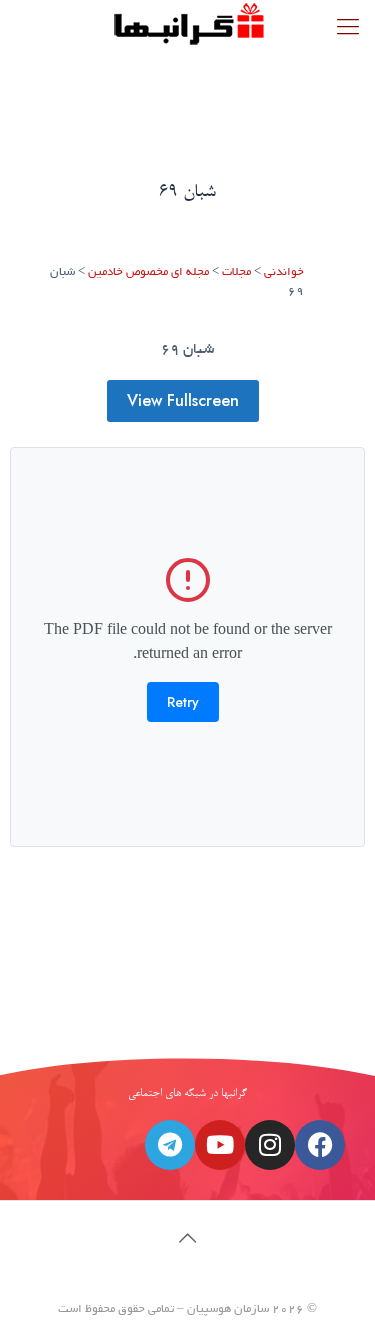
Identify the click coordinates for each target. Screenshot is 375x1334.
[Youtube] (220, 1145)
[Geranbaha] (187, 25)
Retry (183, 702)
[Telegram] (170, 1145)
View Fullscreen (183, 400)
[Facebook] (320, 1145)
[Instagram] (270, 1145)
